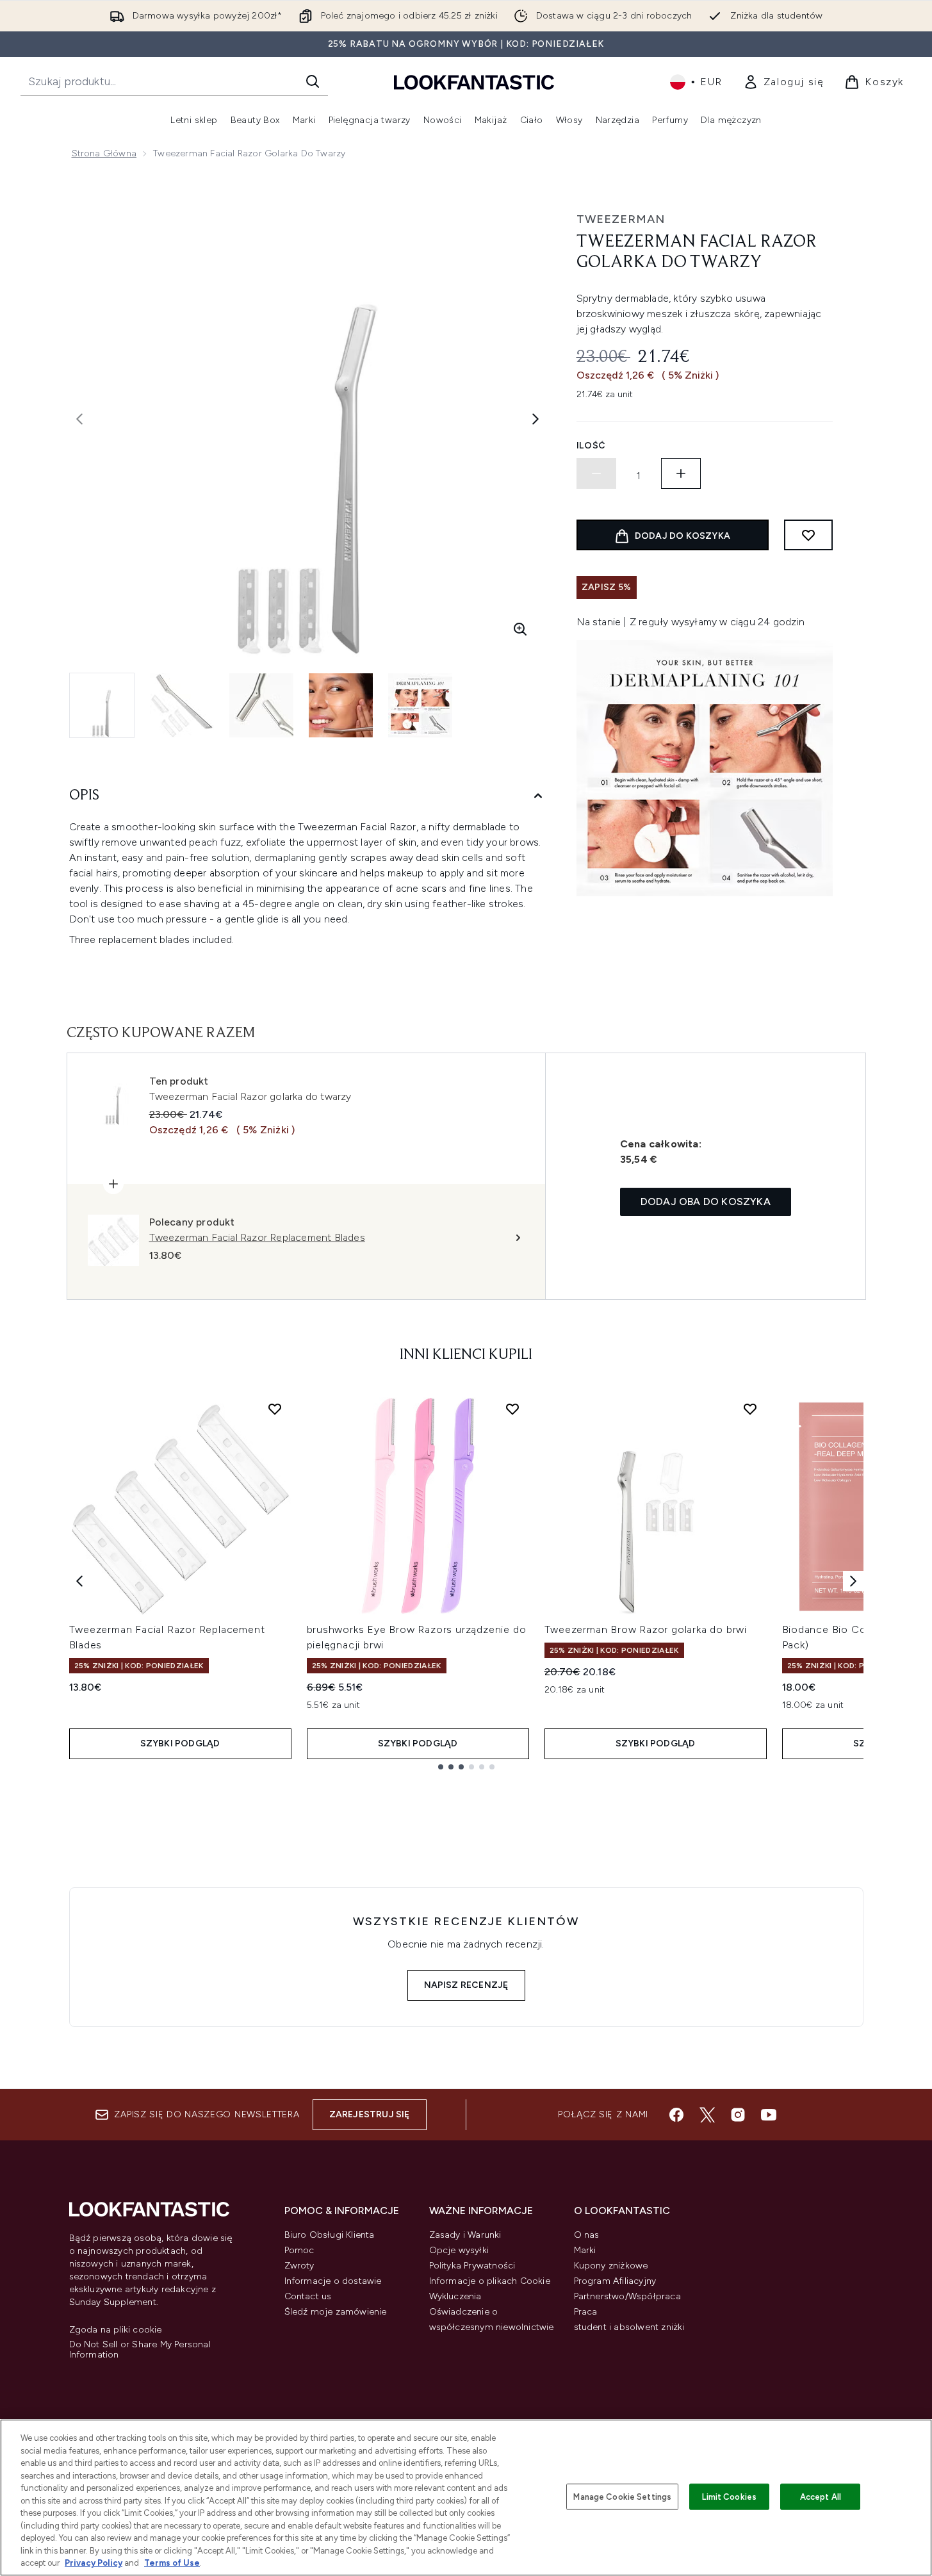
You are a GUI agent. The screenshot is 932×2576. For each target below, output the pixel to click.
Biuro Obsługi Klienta (330, 2235)
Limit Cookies (729, 2496)
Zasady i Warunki (465, 2235)
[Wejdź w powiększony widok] (520, 629)
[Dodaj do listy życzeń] (808, 535)
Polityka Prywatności (472, 2266)
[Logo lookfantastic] (474, 82)
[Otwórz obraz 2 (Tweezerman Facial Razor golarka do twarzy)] (182, 705)
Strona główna (104, 153)
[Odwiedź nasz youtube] (769, 2115)
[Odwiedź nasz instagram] (738, 2115)
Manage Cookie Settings (622, 2496)
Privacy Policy (94, 2563)
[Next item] (853, 1581)
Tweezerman (621, 219)
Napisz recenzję (466, 1985)
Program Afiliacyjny (615, 2281)
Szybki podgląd (180, 1743)
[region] (466, 2498)
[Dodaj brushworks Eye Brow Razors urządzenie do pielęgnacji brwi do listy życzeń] (512, 1409)
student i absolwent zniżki (629, 2327)
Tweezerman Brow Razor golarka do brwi (646, 1629)
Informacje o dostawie (333, 2281)
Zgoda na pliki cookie (116, 2330)
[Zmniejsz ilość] (596, 473)
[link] (784, 82)
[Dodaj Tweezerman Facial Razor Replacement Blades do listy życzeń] (275, 1409)
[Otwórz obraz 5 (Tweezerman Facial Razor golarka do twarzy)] (420, 705)
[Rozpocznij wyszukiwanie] (313, 81)
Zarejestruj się (370, 2114)
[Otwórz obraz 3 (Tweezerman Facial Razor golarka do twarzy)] (261, 705)
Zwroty (299, 2266)
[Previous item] (79, 1581)
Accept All (821, 2496)
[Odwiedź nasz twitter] (707, 2115)
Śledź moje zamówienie (336, 2312)
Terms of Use (172, 2563)
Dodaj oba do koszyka (706, 1202)
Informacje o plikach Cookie (490, 2281)
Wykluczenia (455, 2296)
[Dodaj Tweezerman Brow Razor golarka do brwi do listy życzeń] (750, 1409)
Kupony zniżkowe (611, 2266)
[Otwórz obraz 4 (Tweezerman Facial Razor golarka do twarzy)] (341, 705)
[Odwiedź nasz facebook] (676, 2115)
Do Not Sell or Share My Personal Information (140, 2350)
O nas (587, 2235)
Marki (585, 2250)
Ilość (592, 446)
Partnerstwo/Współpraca (627, 2296)
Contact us (308, 2296)
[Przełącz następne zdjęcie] (535, 419)
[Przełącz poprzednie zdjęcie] (79, 419)
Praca (586, 2312)
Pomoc (299, 2250)
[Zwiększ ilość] (681, 473)
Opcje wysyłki (459, 2250)
